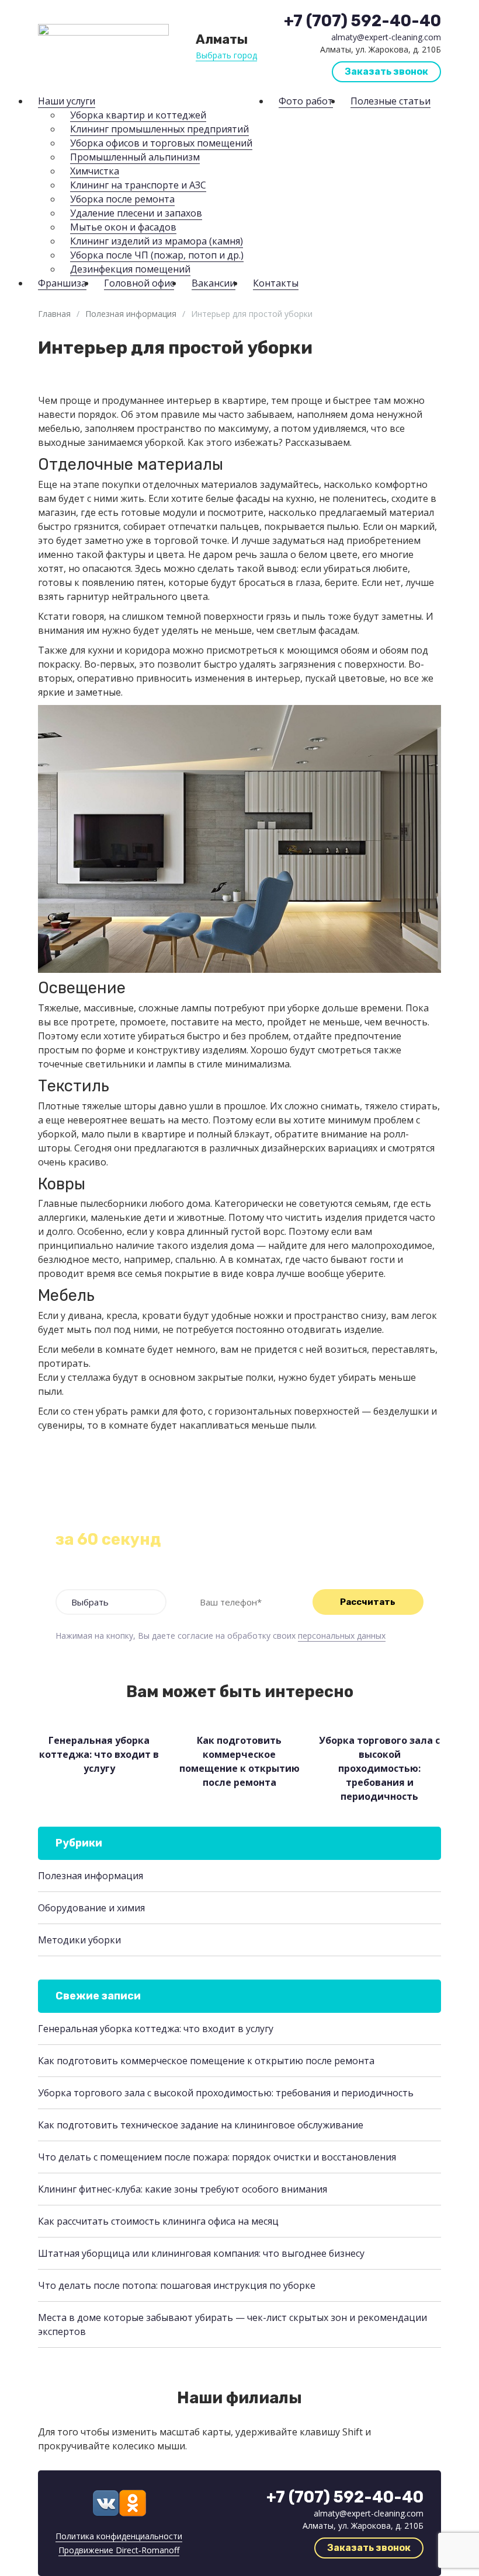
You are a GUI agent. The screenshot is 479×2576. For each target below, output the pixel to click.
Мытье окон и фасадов (123, 227)
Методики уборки (79, 1940)
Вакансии (214, 283)
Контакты (276, 283)
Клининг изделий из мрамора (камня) (157, 241)
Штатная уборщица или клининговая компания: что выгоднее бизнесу (201, 2253)
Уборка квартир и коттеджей (138, 115)
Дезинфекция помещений (130, 269)
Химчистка (95, 171)
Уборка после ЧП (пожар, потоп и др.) (157, 255)
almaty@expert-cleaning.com (386, 37)
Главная (54, 314)
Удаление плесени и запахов (136, 213)
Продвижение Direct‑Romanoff (119, 2550)
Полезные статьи (391, 101)
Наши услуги (67, 101)
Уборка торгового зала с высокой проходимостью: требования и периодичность (226, 2093)
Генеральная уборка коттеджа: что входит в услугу (156, 2029)
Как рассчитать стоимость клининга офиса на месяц (158, 2221)
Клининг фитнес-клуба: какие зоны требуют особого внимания (183, 2189)
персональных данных (342, 1636)
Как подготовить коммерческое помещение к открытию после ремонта (206, 2061)
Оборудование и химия (91, 1908)
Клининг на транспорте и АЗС (138, 185)
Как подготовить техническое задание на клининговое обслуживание (201, 2125)
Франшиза (62, 283)
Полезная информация (131, 314)
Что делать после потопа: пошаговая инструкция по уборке (177, 2285)
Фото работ (306, 101)
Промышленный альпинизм (135, 157)
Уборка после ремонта (122, 199)
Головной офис (139, 283)
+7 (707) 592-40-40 (362, 21)
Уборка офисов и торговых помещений (161, 143)
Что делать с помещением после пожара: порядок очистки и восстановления (217, 2157)
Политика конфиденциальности (119, 2536)
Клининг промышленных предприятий (159, 129)
